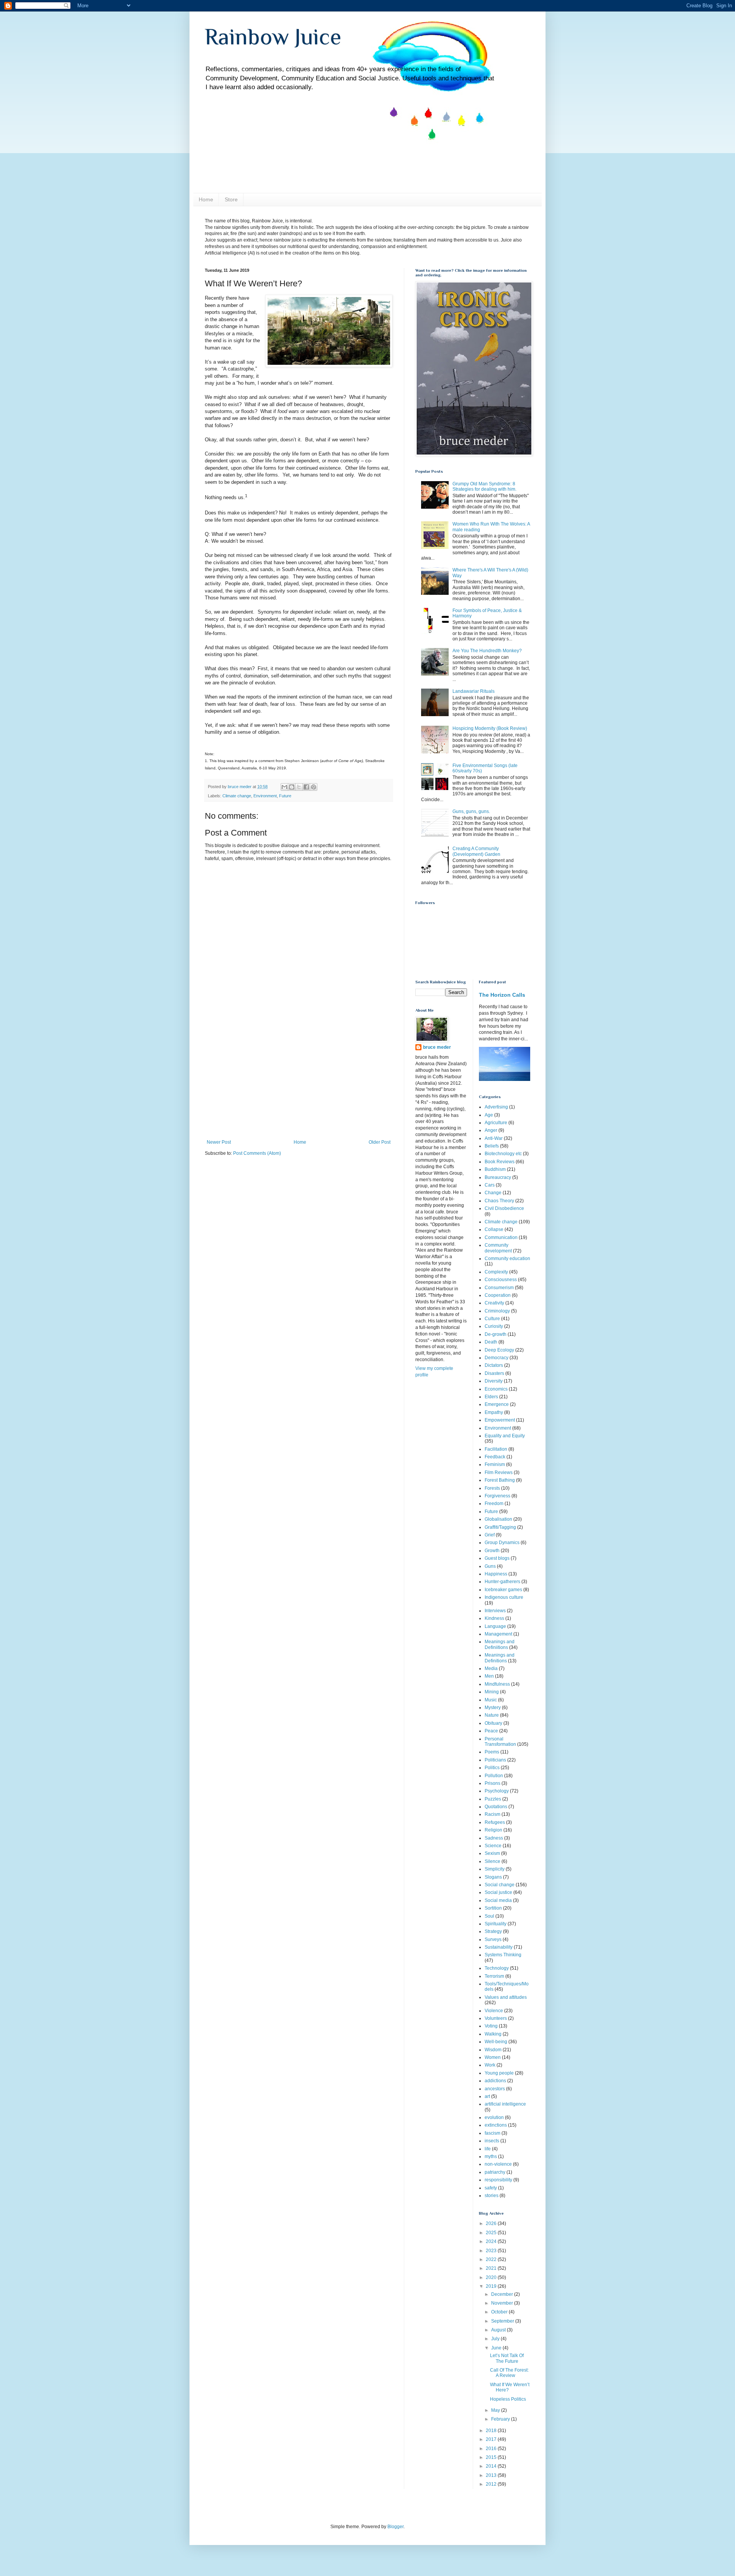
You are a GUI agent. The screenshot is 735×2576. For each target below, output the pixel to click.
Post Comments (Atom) (257, 1153)
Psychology (497, 1791)
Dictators (494, 1365)
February (501, 2419)
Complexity (496, 1272)
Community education (507, 1259)
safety (491, 2188)
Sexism (492, 1853)
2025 (492, 2233)
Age (489, 1115)
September (503, 2321)
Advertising (496, 1107)
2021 (492, 2268)
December (503, 2294)
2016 (492, 2449)
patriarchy (495, 2172)
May (496, 2410)
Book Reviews (500, 1162)
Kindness (494, 1618)
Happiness (496, 1574)
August (499, 2330)
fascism (492, 2133)
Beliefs (492, 1146)
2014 (492, 2466)
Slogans (493, 1877)
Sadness (494, 1838)
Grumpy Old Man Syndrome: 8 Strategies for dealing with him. (484, 486)
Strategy (493, 1931)
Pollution (494, 1776)
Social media (498, 1900)
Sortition (493, 1908)
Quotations (496, 1807)
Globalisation (498, 1519)
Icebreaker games (503, 1590)
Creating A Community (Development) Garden (476, 851)
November (503, 2303)
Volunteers (496, 2018)
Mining (492, 1692)
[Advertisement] (299, 1082)
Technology (497, 1968)
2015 (492, 2457)
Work (490, 2065)
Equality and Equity (505, 1436)
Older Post (380, 1142)
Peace (491, 1731)
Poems (492, 1752)
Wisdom (493, 2050)
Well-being (496, 2042)
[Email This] (284, 787)
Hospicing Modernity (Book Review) (490, 728)
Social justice (498, 1892)
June (497, 2348)
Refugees (495, 1822)
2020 (492, 2277)
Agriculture (496, 1123)
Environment (265, 796)
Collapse (494, 1229)
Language (495, 1626)
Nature (492, 1715)
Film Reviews (499, 1472)
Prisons (492, 1783)
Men (489, 1676)
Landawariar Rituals (474, 691)
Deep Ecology (499, 1350)
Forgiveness (497, 1496)
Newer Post (219, 1142)
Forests (492, 1488)
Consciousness (501, 1280)
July (496, 2339)
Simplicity (495, 1869)
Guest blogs (497, 1558)
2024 (492, 2241)
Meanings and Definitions (500, 1658)
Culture (492, 1319)
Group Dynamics (502, 1543)
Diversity (494, 1381)
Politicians (495, 1760)
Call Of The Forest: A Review (509, 2373)
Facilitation (496, 1449)
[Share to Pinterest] (314, 787)
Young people (499, 2073)
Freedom (494, 1503)
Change (493, 1193)
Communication (501, 1237)
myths (491, 2156)
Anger (491, 1130)
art (487, 2096)
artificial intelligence (505, 2104)
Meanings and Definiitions (500, 1644)
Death (491, 1342)
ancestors (495, 2089)
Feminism (495, 1464)
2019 (492, 2286)
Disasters (494, 1373)
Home (206, 199)
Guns (490, 1566)
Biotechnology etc (503, 1154)
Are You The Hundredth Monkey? (487, 651)
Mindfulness (497, 1684)
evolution (494, 2117)
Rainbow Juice (273, 37)
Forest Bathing (500, 1480)
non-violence (498, 2164)
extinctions (496, 2125)
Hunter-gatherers (502, 1582)
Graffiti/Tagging (500, 1527)
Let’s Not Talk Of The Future (507, 2358)
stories (492, 2196)
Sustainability (499, 1947)
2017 (492, 2439)
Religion (493, 1830)
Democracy (497, 1358)
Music (491, 1700)
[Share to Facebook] (306, 787)
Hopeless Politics (508, 2399)
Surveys (493, 1939)
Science (493, 1846)
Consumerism (499, 1288)
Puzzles (493, 1799)
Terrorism (494, 1976)
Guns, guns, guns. (471, 811)
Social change (500, 1885)
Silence (492, 1861)
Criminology (497, 1311)
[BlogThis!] (292, 787)
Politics (492, 1768)
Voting (491, 2026)
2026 (492, 2223)
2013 (492, 2475)
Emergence (497, 1404)
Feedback (495, 1457)
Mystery (493, 1708)
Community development (498, 1248)
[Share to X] (299, 787)
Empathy (494, 1412)
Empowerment (500, 1420)
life (488, 2149)
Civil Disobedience (504, 1208)
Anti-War (494, 1138)
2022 (492, 2259)
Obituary (493, 1723)
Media (491, 1668)
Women (493, 2057)
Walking (493, 2034)
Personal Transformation (500, 1742)
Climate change (237, 796)
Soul (489, 1916)
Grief (490, 1535)
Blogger (395, 2527)
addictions (495, 2081)
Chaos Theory (499, 1201)
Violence (494, 2011)
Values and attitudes (506, 1997)
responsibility (498, 2180)
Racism (492, 1814)
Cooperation (498, 1295)
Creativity (494, 1303)
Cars (490, 1185)
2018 (492, 2431)
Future (285, 796)
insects (492, 2141)
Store (231, 199)
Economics (496, 1389)
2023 (492, 2251)
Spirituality (496, 1924)
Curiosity (494, 1326)
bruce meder (437, 1047)
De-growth (496, 1334)
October (500, 2312)
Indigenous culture (504, 1597)
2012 (492, 2484)
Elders (491, 1397)
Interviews (495, 1611)
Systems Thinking (503, 1955)
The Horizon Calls (502, 995)
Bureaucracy (498, 1177)
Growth (492, 1551)
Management (498, 1634)
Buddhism (495, 1169)
